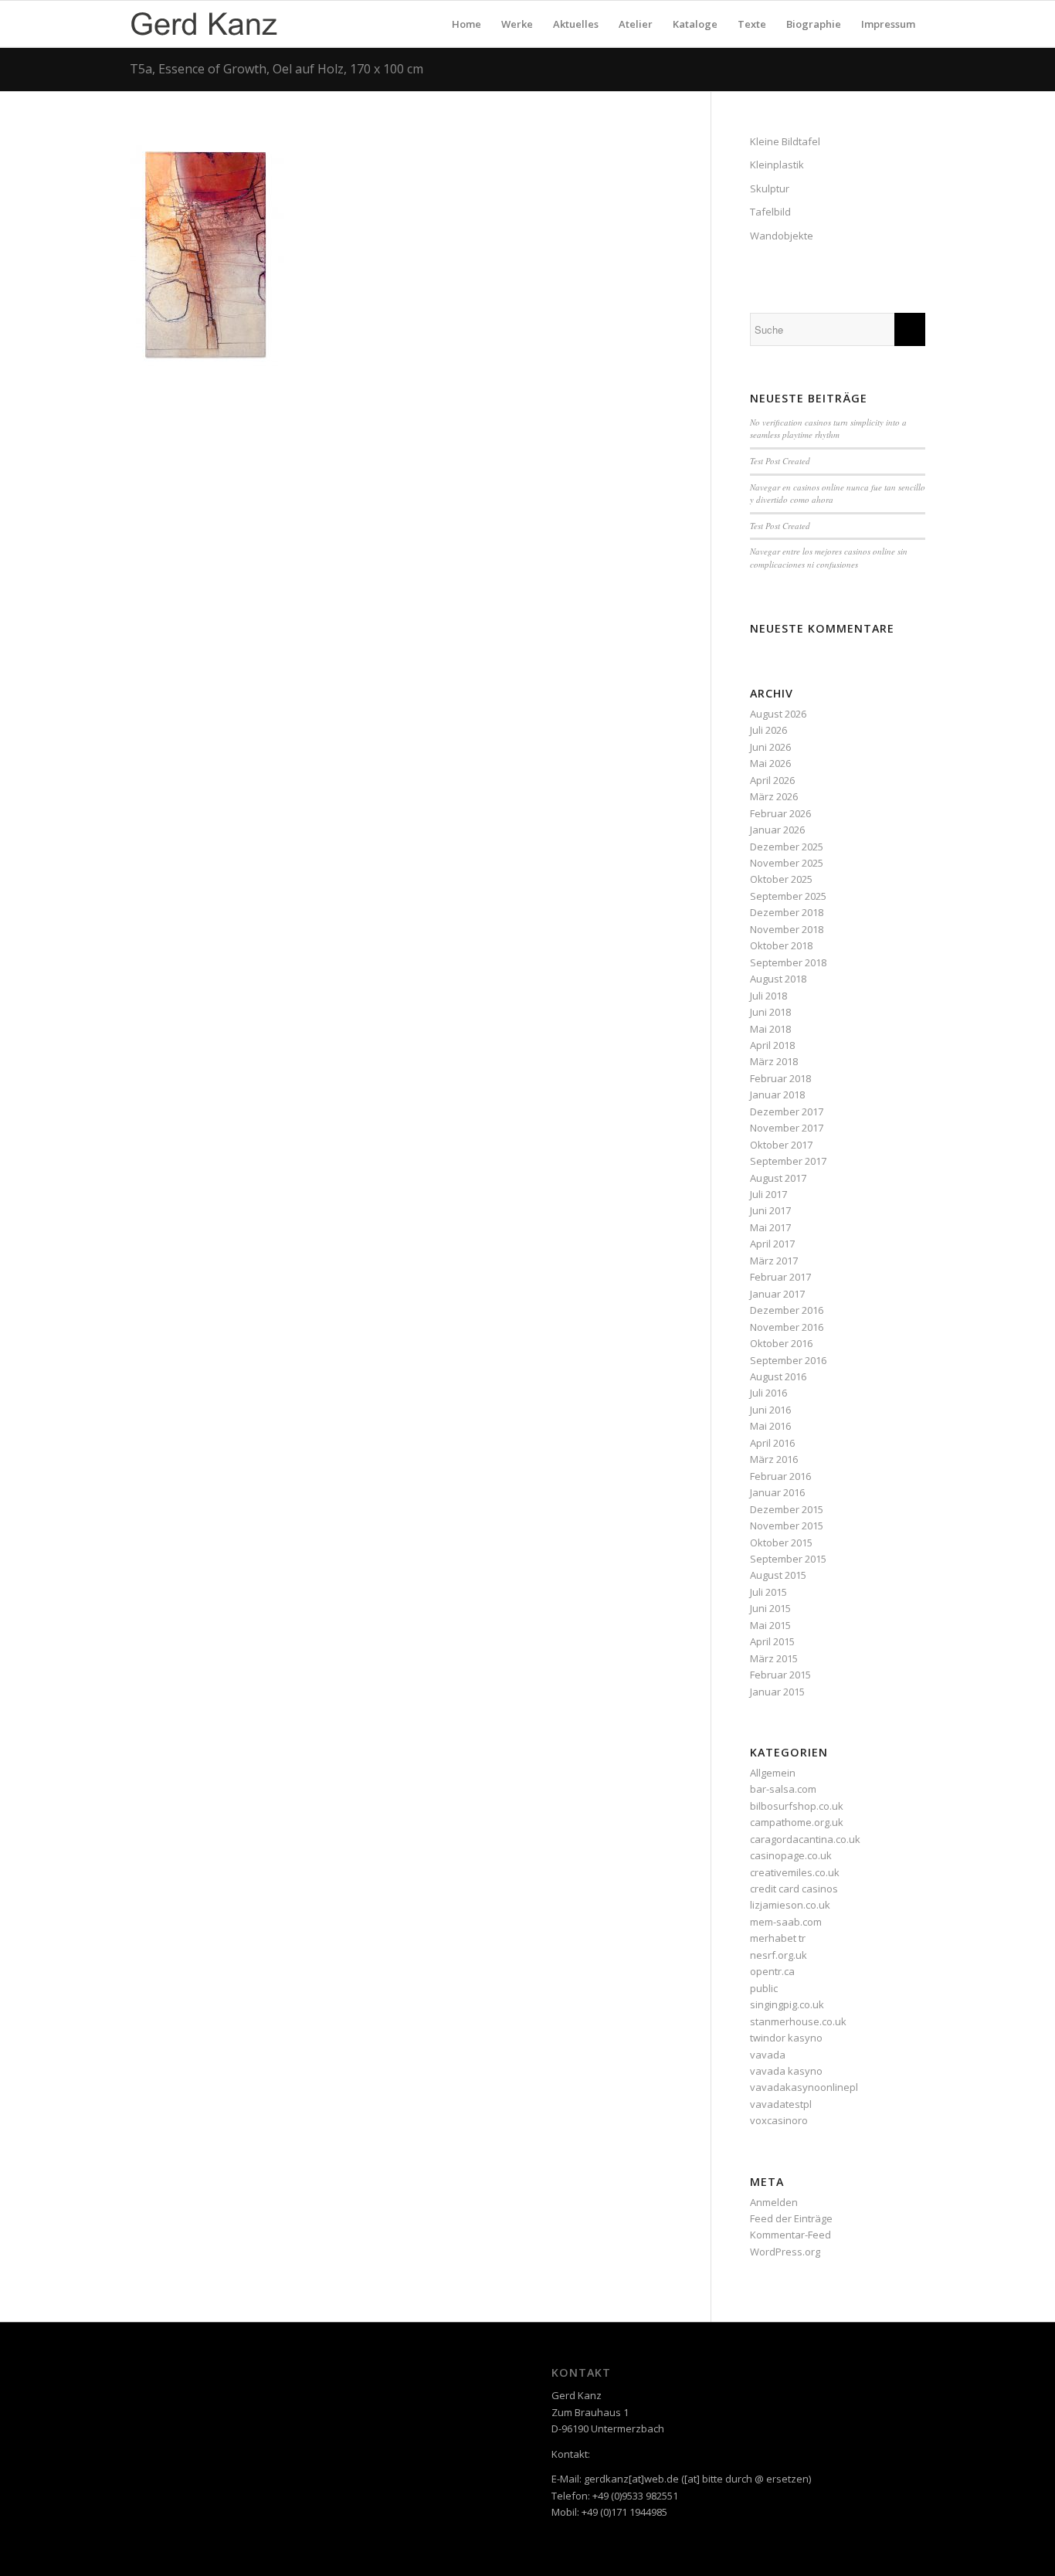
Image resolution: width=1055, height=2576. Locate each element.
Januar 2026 (777, 830)
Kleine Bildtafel (785, 141)
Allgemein (773, 1773)
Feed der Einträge (791, 2218)
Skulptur (770, 188)
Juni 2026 (770, 747)
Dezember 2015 (787, 1509)
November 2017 (787, 1128)
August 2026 (778, 714)
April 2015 (772, 1641)
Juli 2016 (768, 1393)
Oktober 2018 (781, 945)
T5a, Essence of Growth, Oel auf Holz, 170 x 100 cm (276, 69)
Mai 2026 (770, 763)
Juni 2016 (770, 1410)
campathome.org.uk (797, 1822)
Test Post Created (780, 461)
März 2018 (774, 1061)
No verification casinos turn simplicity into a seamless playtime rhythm (828, 429)
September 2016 (788, 1360)
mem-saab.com (786, 1922)
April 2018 (772, 1045)
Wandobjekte (782, 236)
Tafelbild (770, 212)
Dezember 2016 (787, 1310)
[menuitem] (466, 24)
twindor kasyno (786, 2038)
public (764, 1988)
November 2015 (787, 1526)
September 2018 (788, 962)
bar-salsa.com (783, 1789)
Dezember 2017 (787, 1112)
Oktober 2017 (781, 1145)
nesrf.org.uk (779, 1955)
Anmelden (774, 2202)
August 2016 (778, 1376)
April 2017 (772, 1244)
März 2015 (774, 1658)
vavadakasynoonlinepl (804, 2087)
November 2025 (787, 863)
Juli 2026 (768, 730)
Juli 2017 (768, 1194)
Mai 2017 (770, 1227)
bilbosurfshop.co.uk (797, 1806)
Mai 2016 (770, 1426)
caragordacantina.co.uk (805, 1839)
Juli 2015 (768, 1592)
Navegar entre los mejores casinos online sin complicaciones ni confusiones (829, 558)
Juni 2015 (770, 1608)
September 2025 (788, 896)
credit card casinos (794, 1889)
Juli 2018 (768, 996)
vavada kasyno (786, 2071)
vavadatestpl (781, 2104)
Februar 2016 (780, 1476)
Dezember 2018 (787, 912)
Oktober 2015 (781, 1543)
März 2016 (774, 1459)
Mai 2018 (770, 1029)
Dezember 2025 (787, 847)
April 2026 (772, 780)
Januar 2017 (777, 1294)
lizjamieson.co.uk (790, 1905)
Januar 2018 (777, 1095)
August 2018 (778, 979)
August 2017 (778, 1178)
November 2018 (787, 929)
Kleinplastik (777, 165)
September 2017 (788, 1161)
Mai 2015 (770, 1625)
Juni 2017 (770, 1210)
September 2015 (788, 1559)
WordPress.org (785, 2252)
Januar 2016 (777, 1492)
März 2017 (774, 1261)
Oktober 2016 (781, 1343)
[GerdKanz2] (204, 24)
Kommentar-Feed (790, 2235)
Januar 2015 (777, 1692)
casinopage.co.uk (791, 1855)
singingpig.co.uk (787, 2004)
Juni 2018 (770, 1012)
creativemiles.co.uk (795, 1872)
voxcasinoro (779, 2120)
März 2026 (774, 796)
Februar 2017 (780, 1277)
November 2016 (787, 1327)
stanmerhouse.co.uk (798, 2021)
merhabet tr (778, 1938)
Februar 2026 (780, 813)
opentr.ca (772, 1971)
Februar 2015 (780, 1675)
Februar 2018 (780, 1078)
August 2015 (778, 1575)
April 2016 (772, 1443)
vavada (768, 2055)
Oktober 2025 (781, 879)
